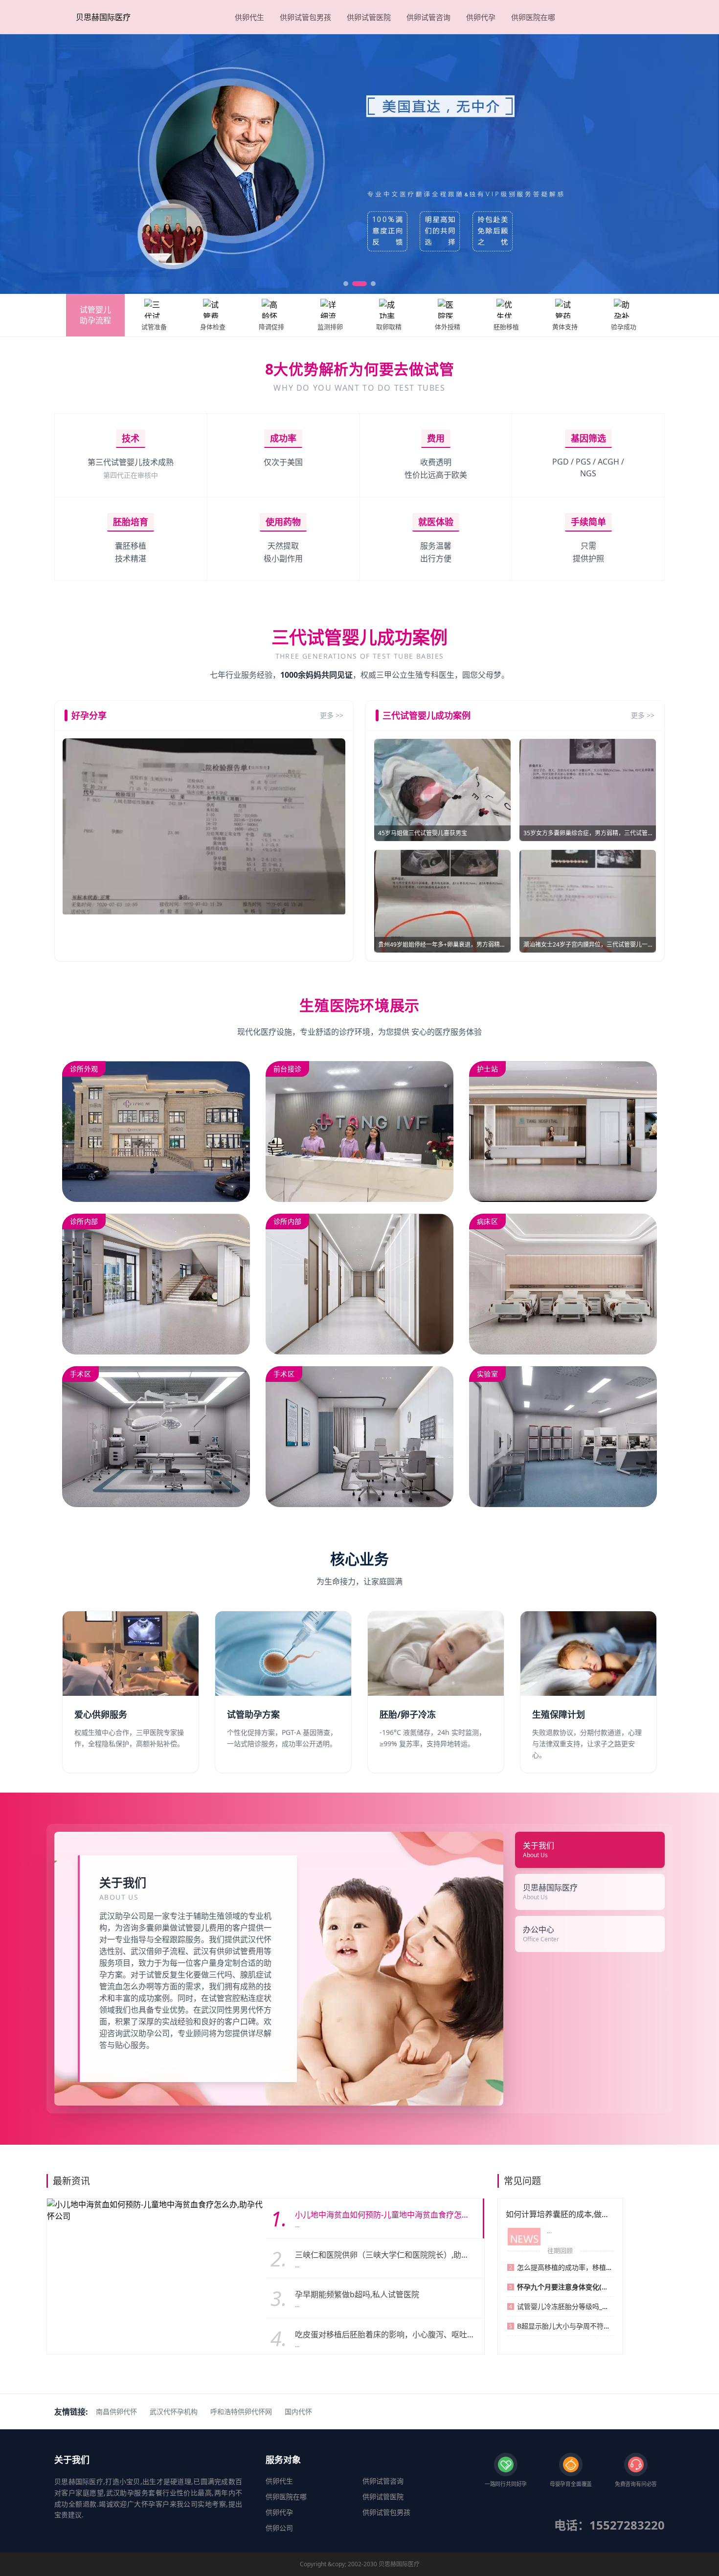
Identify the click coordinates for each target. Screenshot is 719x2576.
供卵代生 (249, 17)
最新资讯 (71, 2181)
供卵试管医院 (369, 17)
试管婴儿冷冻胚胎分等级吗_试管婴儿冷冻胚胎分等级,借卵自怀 (612, 2306)
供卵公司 (279, 2528)
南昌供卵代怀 (116, 2411)
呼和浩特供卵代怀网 (241, 2411)
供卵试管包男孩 (305, 17)
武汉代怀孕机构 (174, 2411)
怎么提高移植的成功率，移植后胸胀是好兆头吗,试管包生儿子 (610, 2267)
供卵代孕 (481, 17)
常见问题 (522, 2181)
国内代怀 (298, 2411)
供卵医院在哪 (533, 17)
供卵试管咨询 (428, 17)
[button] (346, 284)
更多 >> (332, 715)
